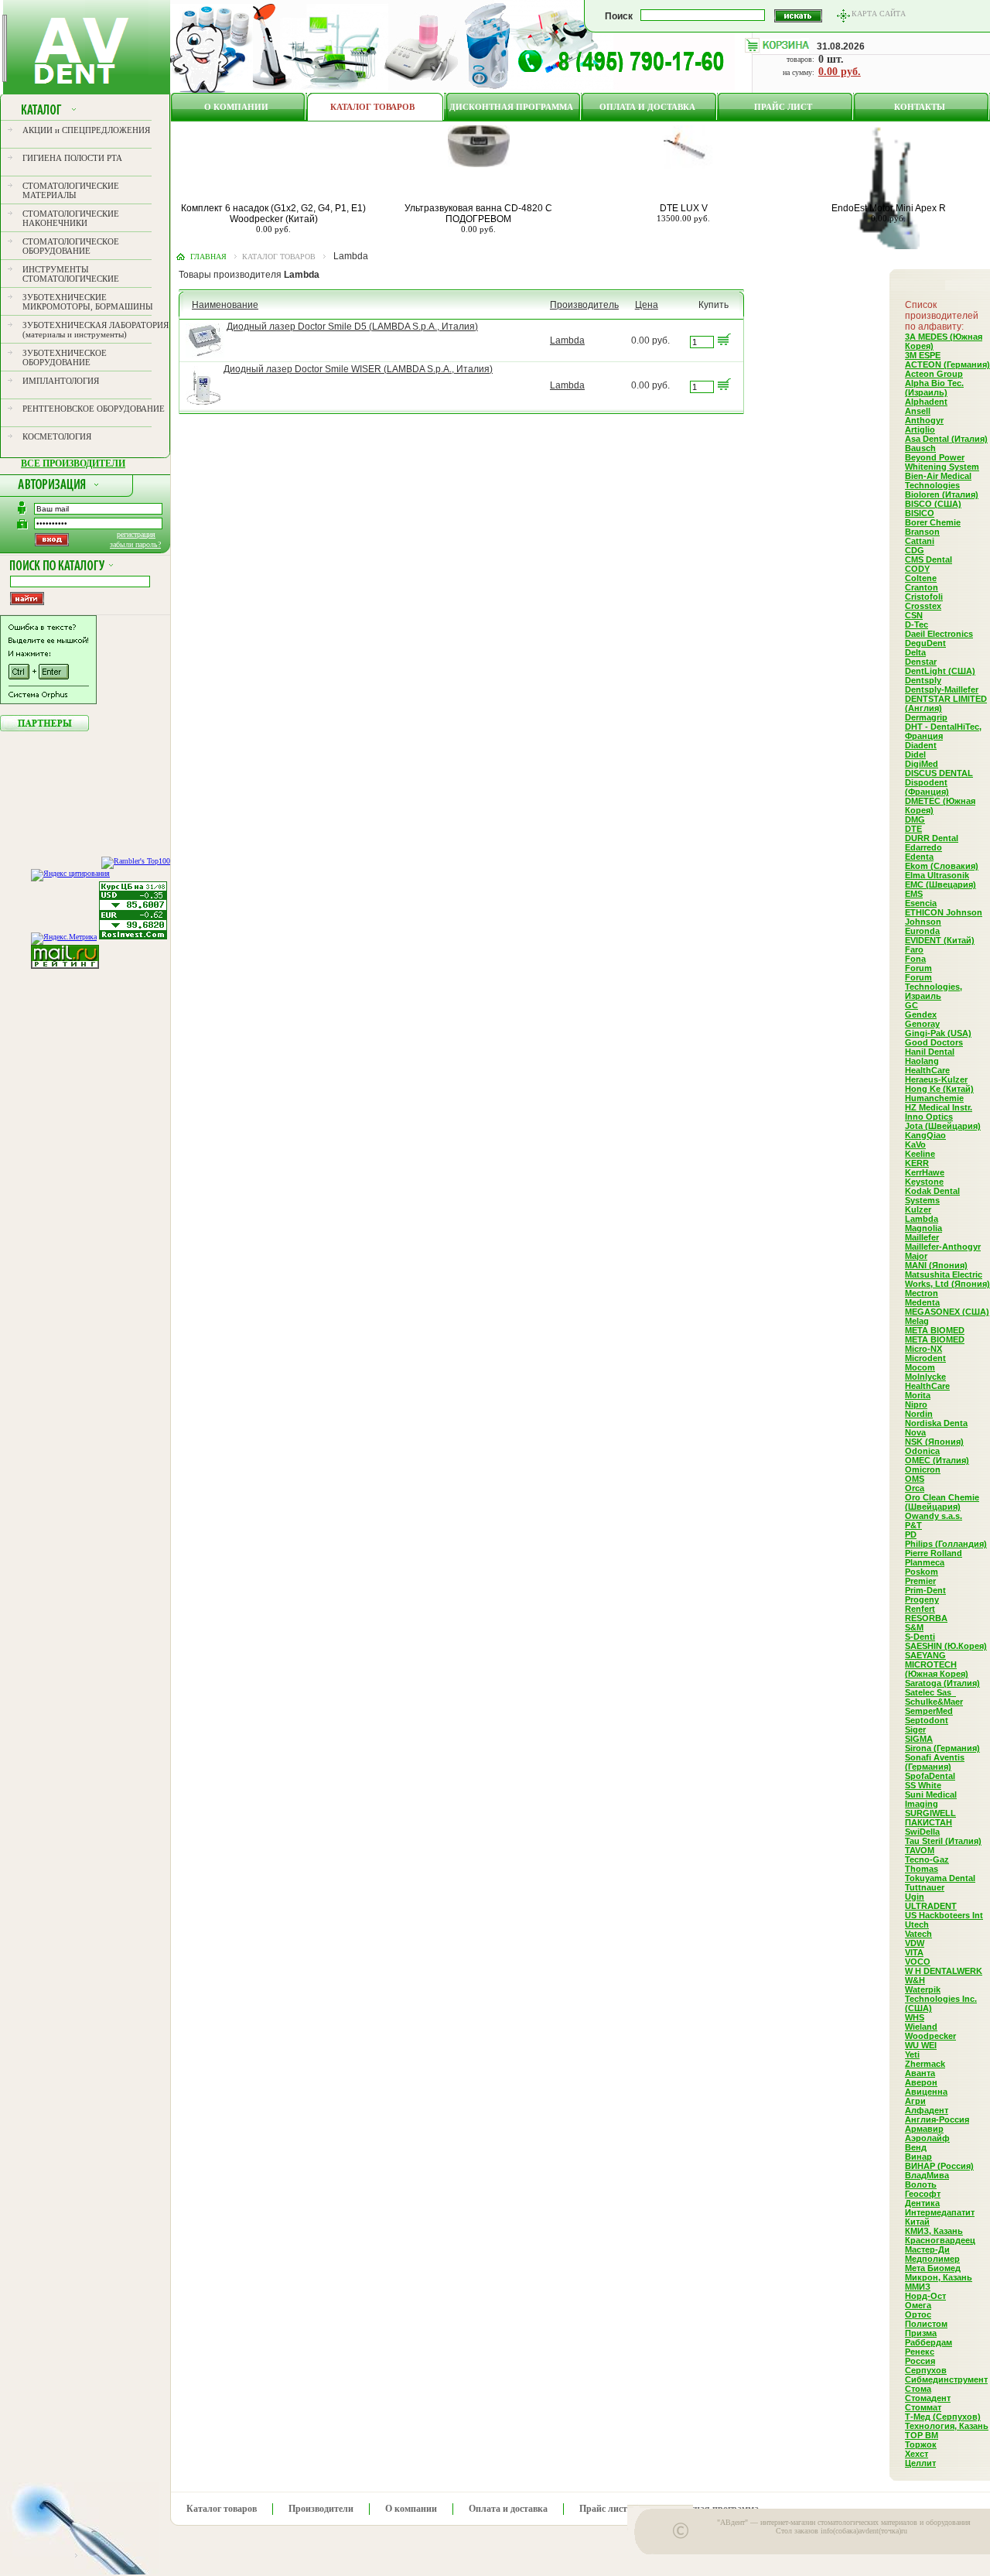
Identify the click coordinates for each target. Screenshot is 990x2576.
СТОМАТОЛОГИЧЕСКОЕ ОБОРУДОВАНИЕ (71, 246)
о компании (236, 107)
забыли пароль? (135, 544)
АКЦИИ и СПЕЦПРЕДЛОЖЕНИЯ (86, 130)
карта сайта (879, 14)
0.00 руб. (840, 72)
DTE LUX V (684, 208)
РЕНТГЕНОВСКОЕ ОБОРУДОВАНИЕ (94, 409)
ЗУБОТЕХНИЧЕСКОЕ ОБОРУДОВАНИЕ (65, 357)
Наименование (225, 305)
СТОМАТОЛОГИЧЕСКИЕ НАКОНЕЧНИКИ (71, 218)
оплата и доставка (647, 107)
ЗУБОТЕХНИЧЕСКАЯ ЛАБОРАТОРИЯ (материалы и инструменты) (96, 330)
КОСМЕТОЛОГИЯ (57, 436)
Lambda (567, 340)
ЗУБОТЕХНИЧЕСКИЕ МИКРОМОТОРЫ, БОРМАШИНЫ (88, 302)
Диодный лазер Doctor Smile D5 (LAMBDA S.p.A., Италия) (352, 327)
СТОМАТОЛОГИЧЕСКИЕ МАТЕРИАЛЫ (71, 190)
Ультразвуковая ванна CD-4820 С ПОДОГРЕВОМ (478, 214)
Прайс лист (783, 107)
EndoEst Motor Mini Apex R (889, 208)
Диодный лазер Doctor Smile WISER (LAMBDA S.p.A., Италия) (358, 369)
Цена (647, 305)
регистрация (136, 534)
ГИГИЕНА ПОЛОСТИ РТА (72, 158)
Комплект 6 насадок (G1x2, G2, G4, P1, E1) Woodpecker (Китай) (273, 214)
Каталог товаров (372, 107)
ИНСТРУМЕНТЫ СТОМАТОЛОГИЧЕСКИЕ (71, 274)
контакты (920, 107)
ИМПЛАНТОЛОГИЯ (61, 381)
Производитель (584, 305)
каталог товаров (279, 257)
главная (208, 257)
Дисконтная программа (511, 107)
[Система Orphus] (48, 701)
